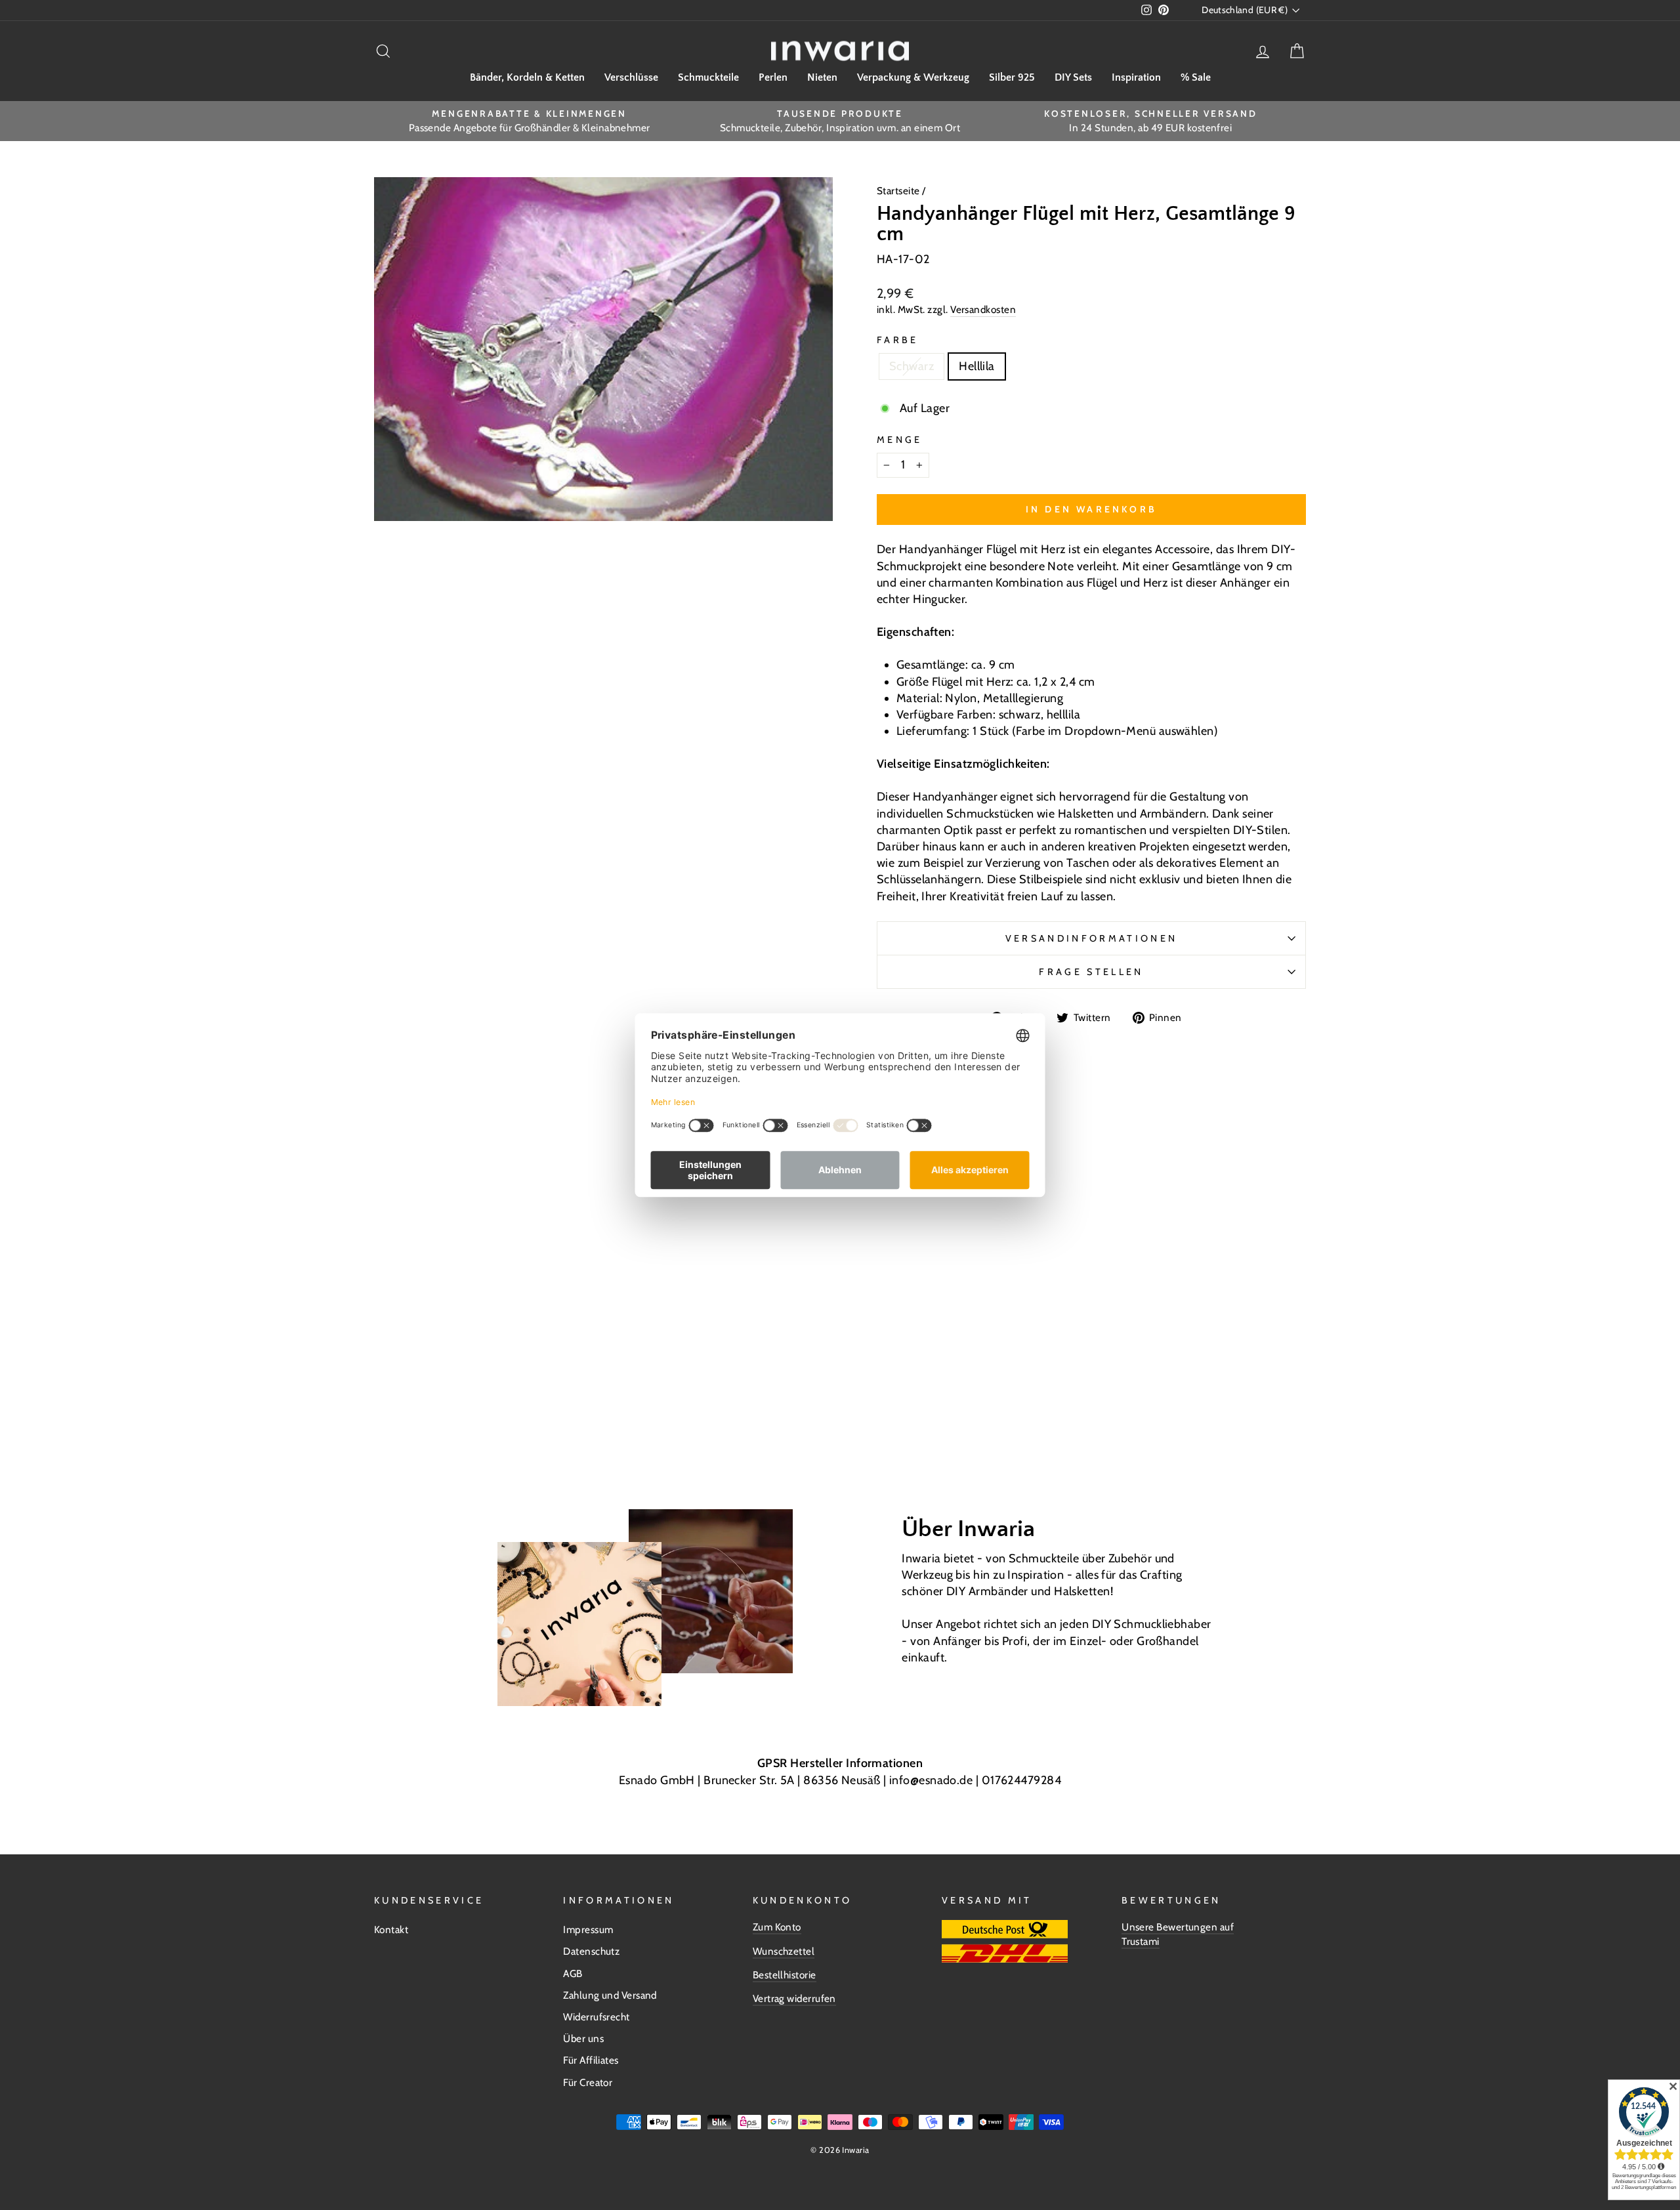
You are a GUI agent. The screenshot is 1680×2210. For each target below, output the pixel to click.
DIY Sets (1073, 77)
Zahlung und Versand (610, 1995)
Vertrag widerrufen (794, 1998)
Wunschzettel (784, 1951)
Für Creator (588, 2082)
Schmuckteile (708, 77)
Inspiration (1136, 77)
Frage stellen (1091, 972)
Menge (900, 440)
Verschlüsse (631, 77)
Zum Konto (777, 1927)
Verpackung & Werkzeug (913, 77)
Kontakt (391, 1929)
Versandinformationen (1091, 938)
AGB (573, 1973)
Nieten (822, 77)
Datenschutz (591, 1951)
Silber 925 (1012, 77)
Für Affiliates (591, 2060)
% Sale (1196, 77)
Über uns (583, 2038)
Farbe (898, 340)
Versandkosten (983, 309)
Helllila (977, 366)
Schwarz (912, 366)
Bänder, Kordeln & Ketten (527, 77)
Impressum (588, 1929)
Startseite (899, 191)
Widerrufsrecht (596, 2017)
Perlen (773, 77)
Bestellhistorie (785, 1975)
